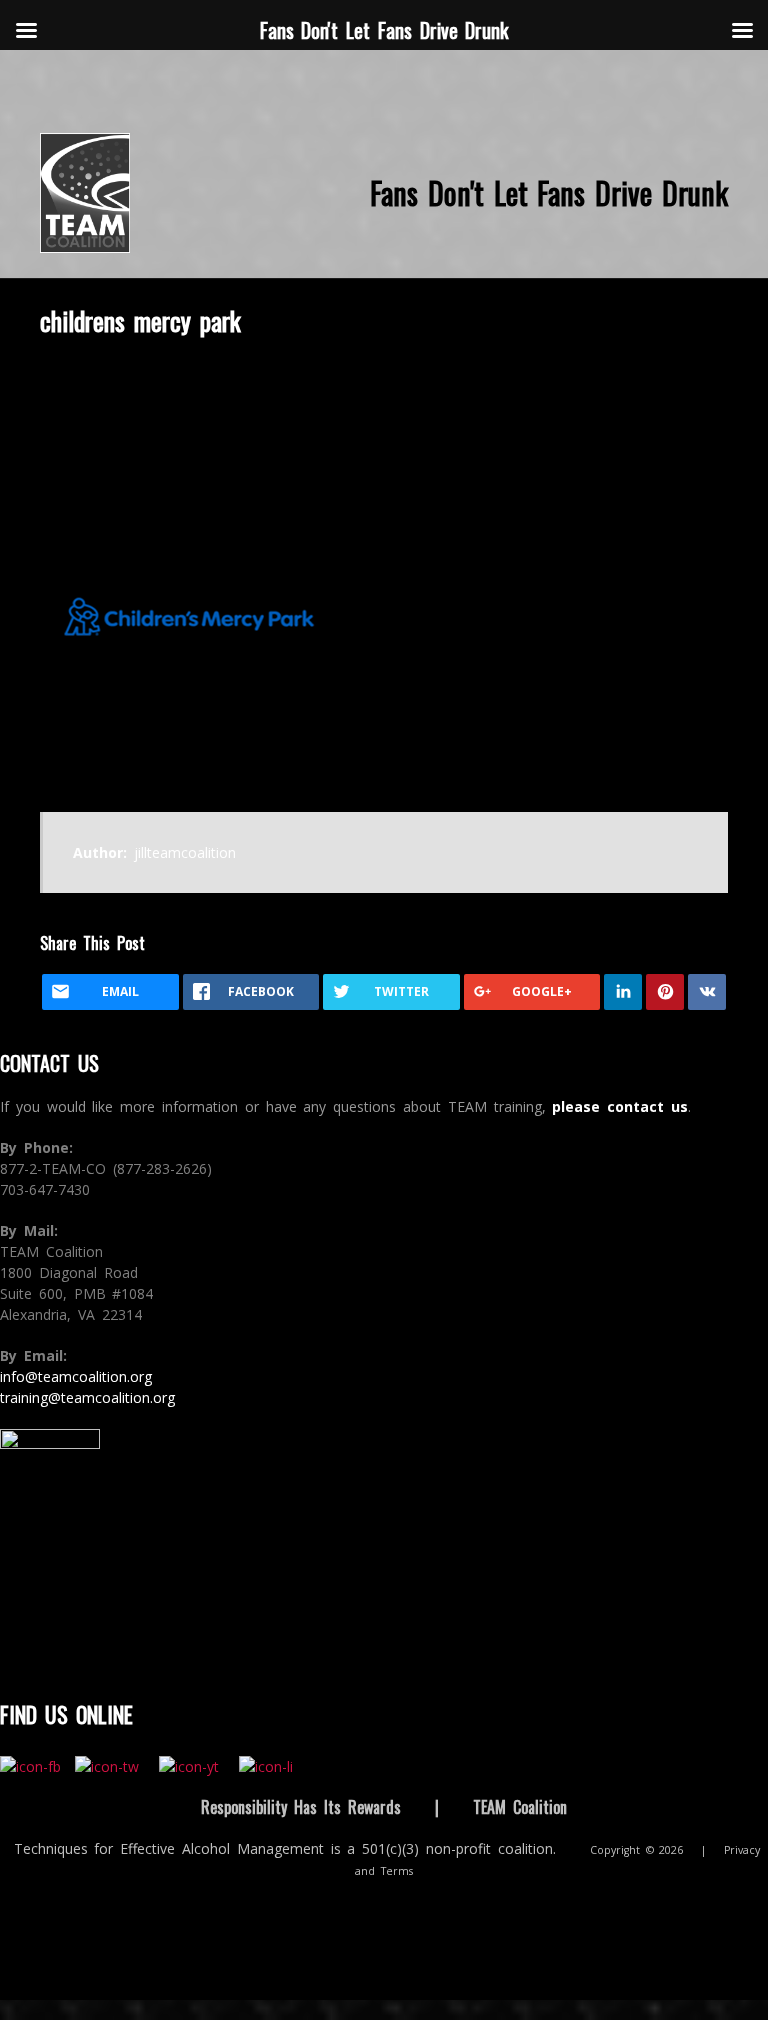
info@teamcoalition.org (76, 1376)
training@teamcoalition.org (87, 1397)
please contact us (620, 1106)
